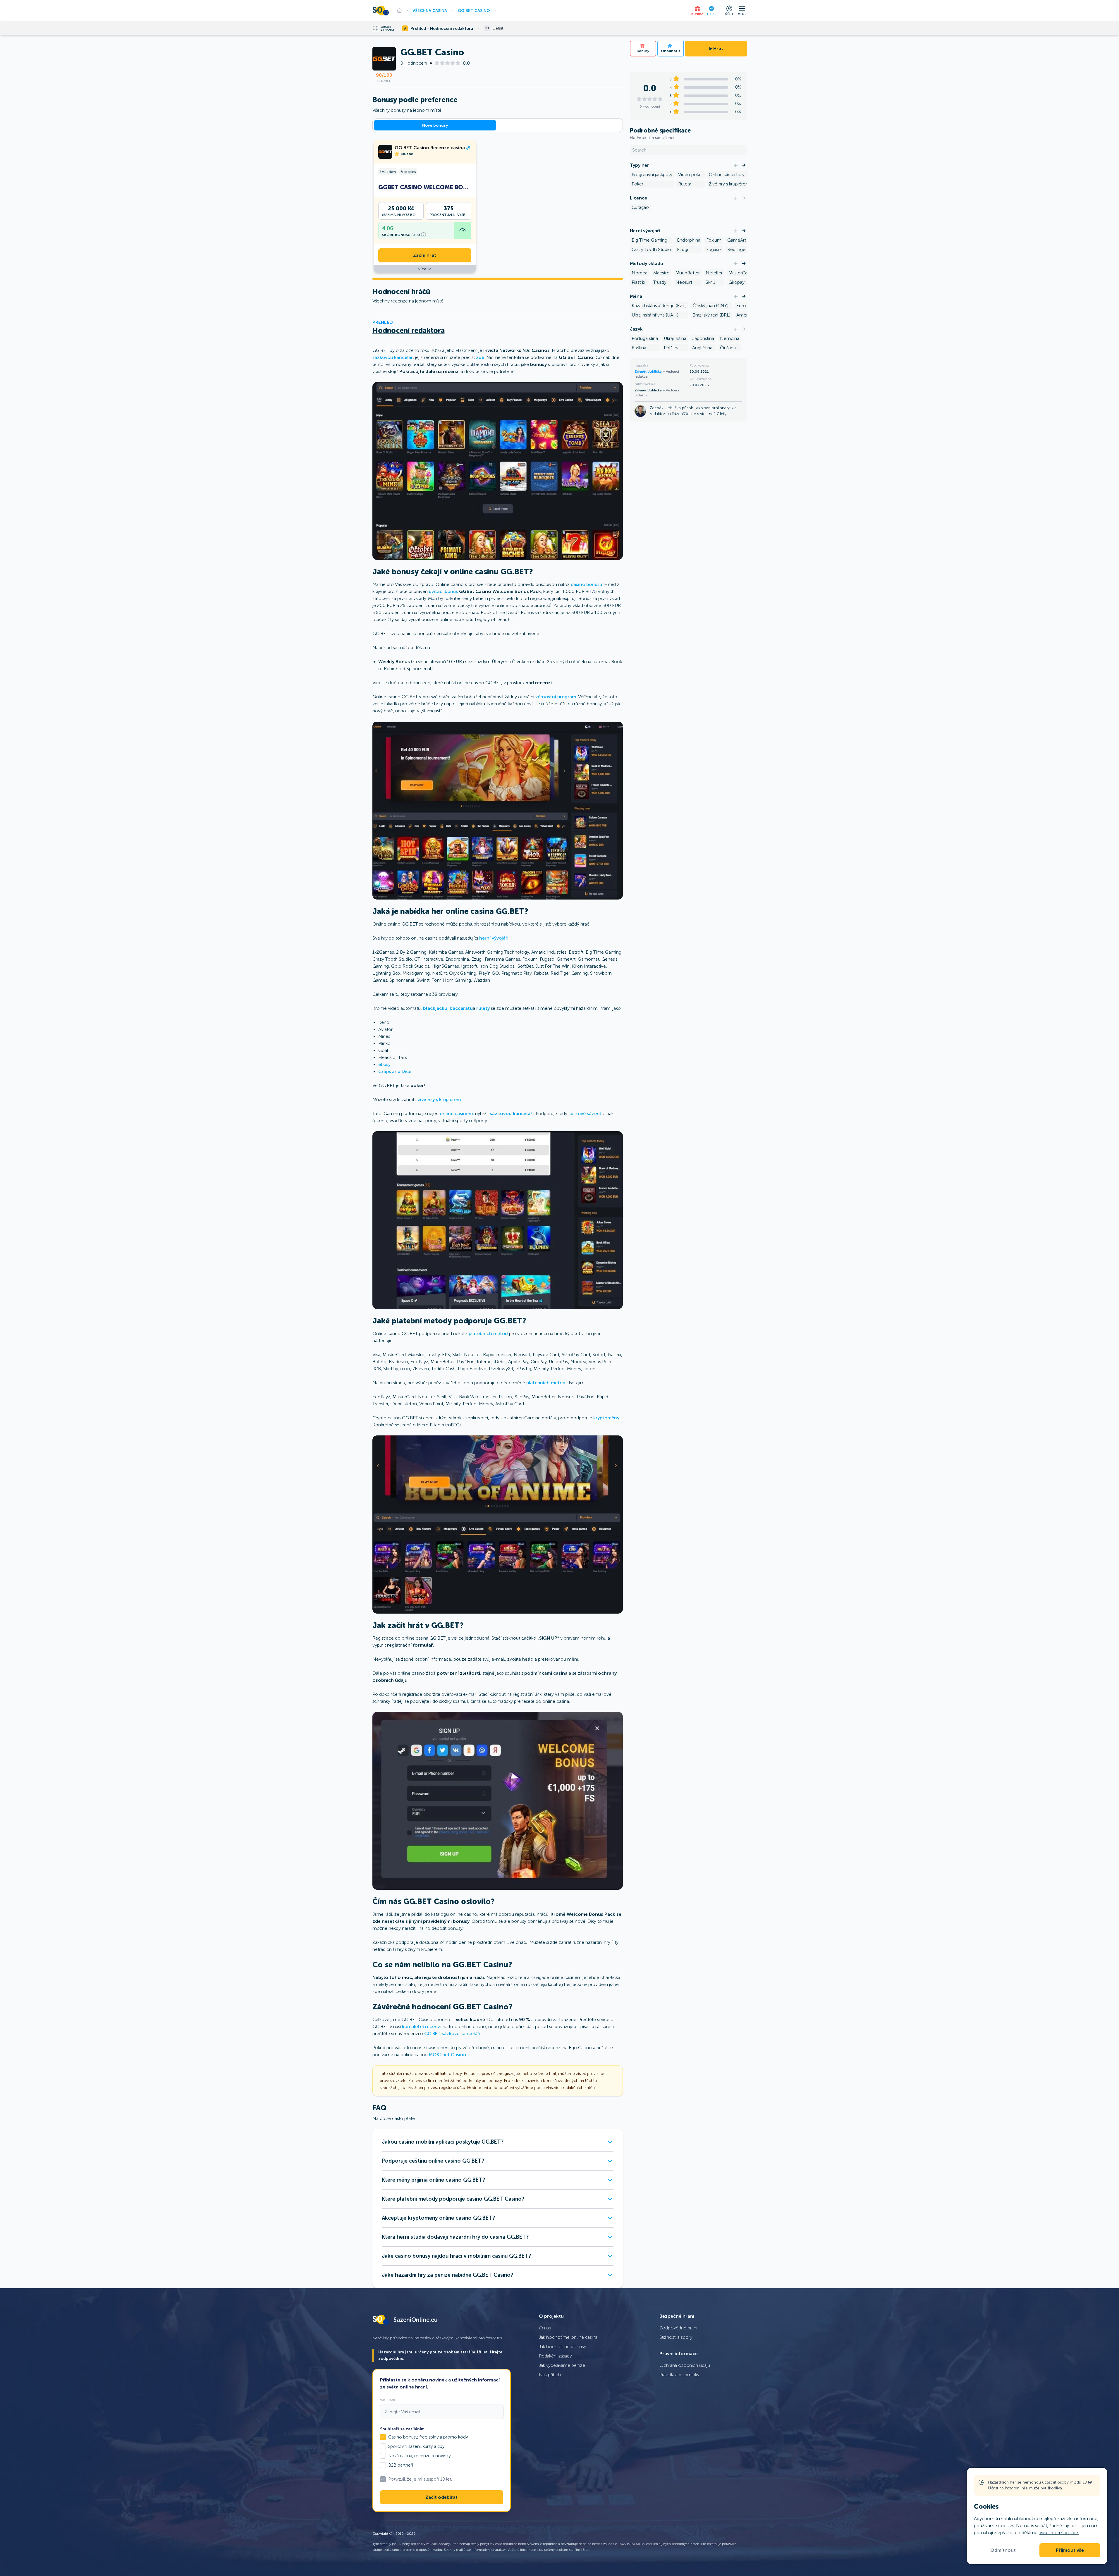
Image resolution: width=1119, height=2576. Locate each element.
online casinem (456, 1114)
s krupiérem (439, 1099)
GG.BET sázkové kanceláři (452, 2034)
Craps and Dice (395, 1071)
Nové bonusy (435, 125)
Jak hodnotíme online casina (568, 2337)
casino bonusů (586, 584)
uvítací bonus (443, 591)
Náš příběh (550, 2375)
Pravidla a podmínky (679, 2375)
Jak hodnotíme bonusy (563, 2347)
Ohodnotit (671, 51)
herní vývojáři (494, 938)
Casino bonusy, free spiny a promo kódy (428, 2437)
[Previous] (736, 165)
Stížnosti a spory (676, 2337)
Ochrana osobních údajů (685, 2365)
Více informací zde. (1059, 2533)
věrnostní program (556, 697)
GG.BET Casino (474, 11)
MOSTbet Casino (447, 2055)
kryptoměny (606, 1418)
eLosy (384, 1064)
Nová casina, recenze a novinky (419, 2456)
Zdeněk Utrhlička (649, 372)
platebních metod (488, 1333)
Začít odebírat (441, 2497)
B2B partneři (401, 2465)
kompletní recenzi (422, 2026)
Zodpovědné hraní (678, 2328)
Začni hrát (425, 255)
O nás (545, 2328)
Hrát (718, 49)
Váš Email (388, 2400)
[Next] (744, 165)
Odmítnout (1003, 2550)
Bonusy (643, 51)
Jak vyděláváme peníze (562, 2365)
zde (480, 357)
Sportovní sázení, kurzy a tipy (416, 2446)
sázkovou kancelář (393, 357)
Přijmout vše (1070, 2550)
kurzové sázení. (585, 1114)
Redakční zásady (555, 2356)
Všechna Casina (430, 11)
